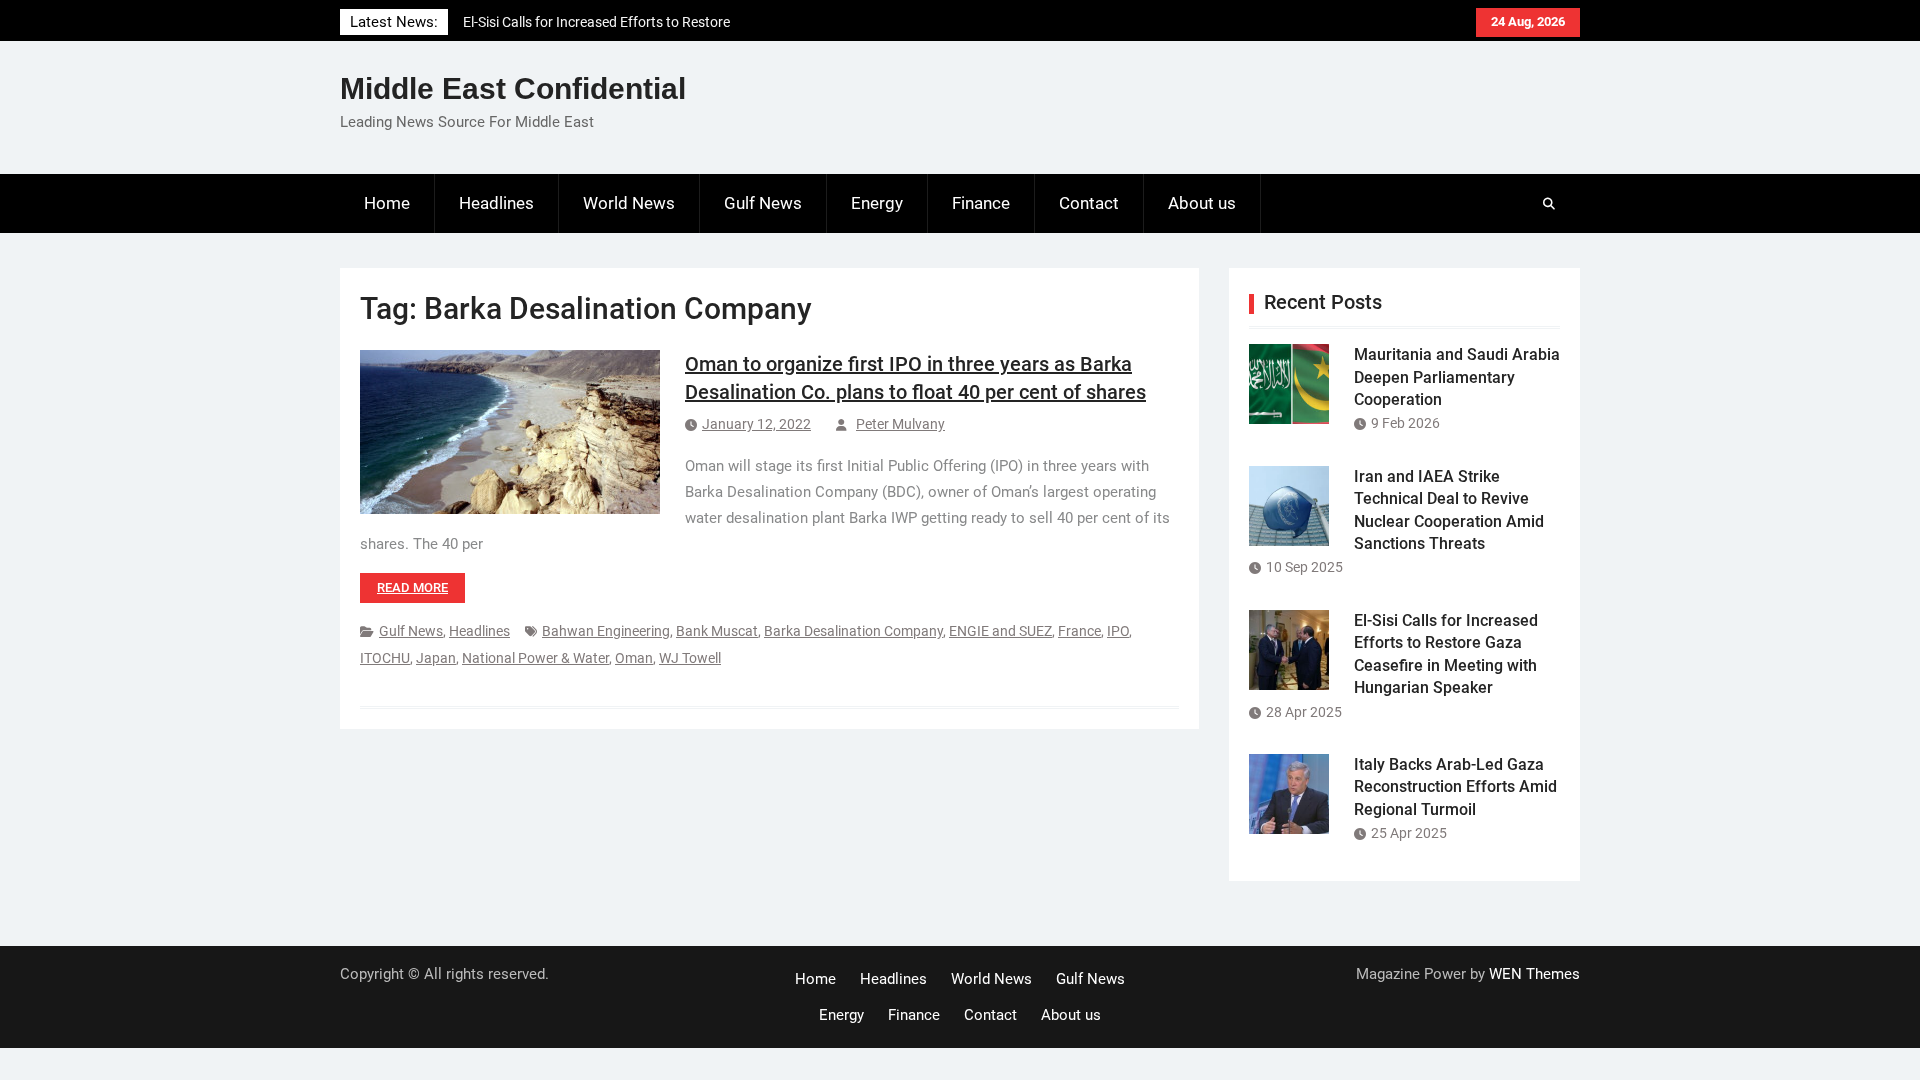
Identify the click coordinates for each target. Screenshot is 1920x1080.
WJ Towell (690, 658)
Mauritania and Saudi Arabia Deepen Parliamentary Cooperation (1457, 377)
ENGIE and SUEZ (1000, 631)
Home (387, 203)
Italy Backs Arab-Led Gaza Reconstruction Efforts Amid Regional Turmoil (1455, 787)
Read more (412, 587)
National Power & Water (535, 658)
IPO (1118, 631)
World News (629, 203)
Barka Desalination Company (853, 631)
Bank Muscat (717, 631)
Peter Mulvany (900, 424)
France (1079, 631)
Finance (981, 203)
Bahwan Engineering (606, 631)
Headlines (496, 203)
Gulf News (763, 203)
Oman (634, 658)
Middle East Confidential (513, 88)
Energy (877, 203)
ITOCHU (385, 658)
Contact (1089, 203)
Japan (436, 658)
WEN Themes (1534, 974)
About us (1202, 203)
